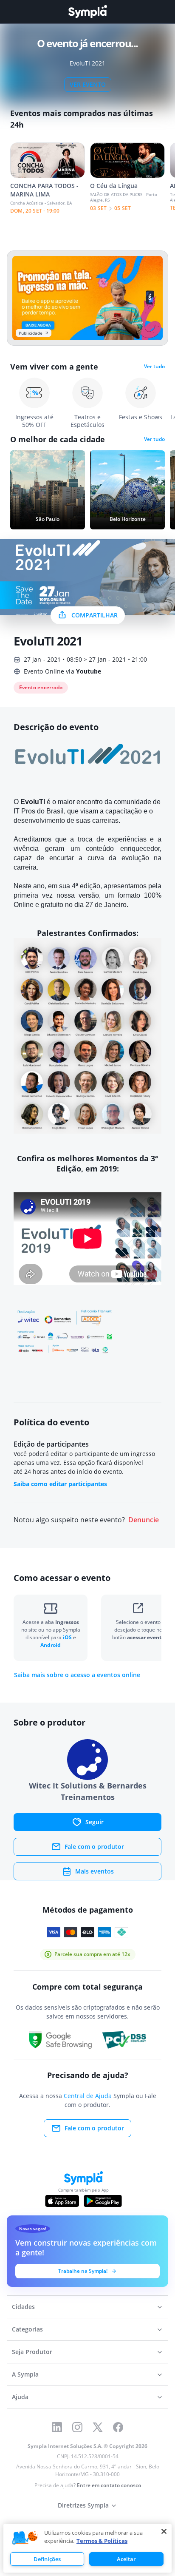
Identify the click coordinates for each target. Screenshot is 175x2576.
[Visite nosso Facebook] (118, 2427)
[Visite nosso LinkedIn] (57, 2427)
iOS (68, 1637)
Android (51, 1645)
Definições (47, 2559)
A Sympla (25, 2374)
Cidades (23, 2307)
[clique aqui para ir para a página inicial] (87, 12)
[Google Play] (103, 2201)
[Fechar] (164, 2531)
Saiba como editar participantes (60, 1484)
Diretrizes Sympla (83, 2505)
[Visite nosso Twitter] (98, 2427)
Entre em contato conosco (109, 2485)
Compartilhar (95, 615)
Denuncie (144, 1520)
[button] (25, 2538)
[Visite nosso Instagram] (77, 2427)
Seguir (95, 1822)
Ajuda (20, 2397)
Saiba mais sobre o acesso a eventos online (77, 1675)
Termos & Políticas (102, 2541)
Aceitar (126, 2559)
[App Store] (62, 2201)
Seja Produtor (32, 2352)
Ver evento (88, 84)
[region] (87, 2548)
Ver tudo (154, 367)
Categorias (27, 2329)
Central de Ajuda (88, 2096)
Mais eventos (95, 1871)
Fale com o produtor (94, 1847)
